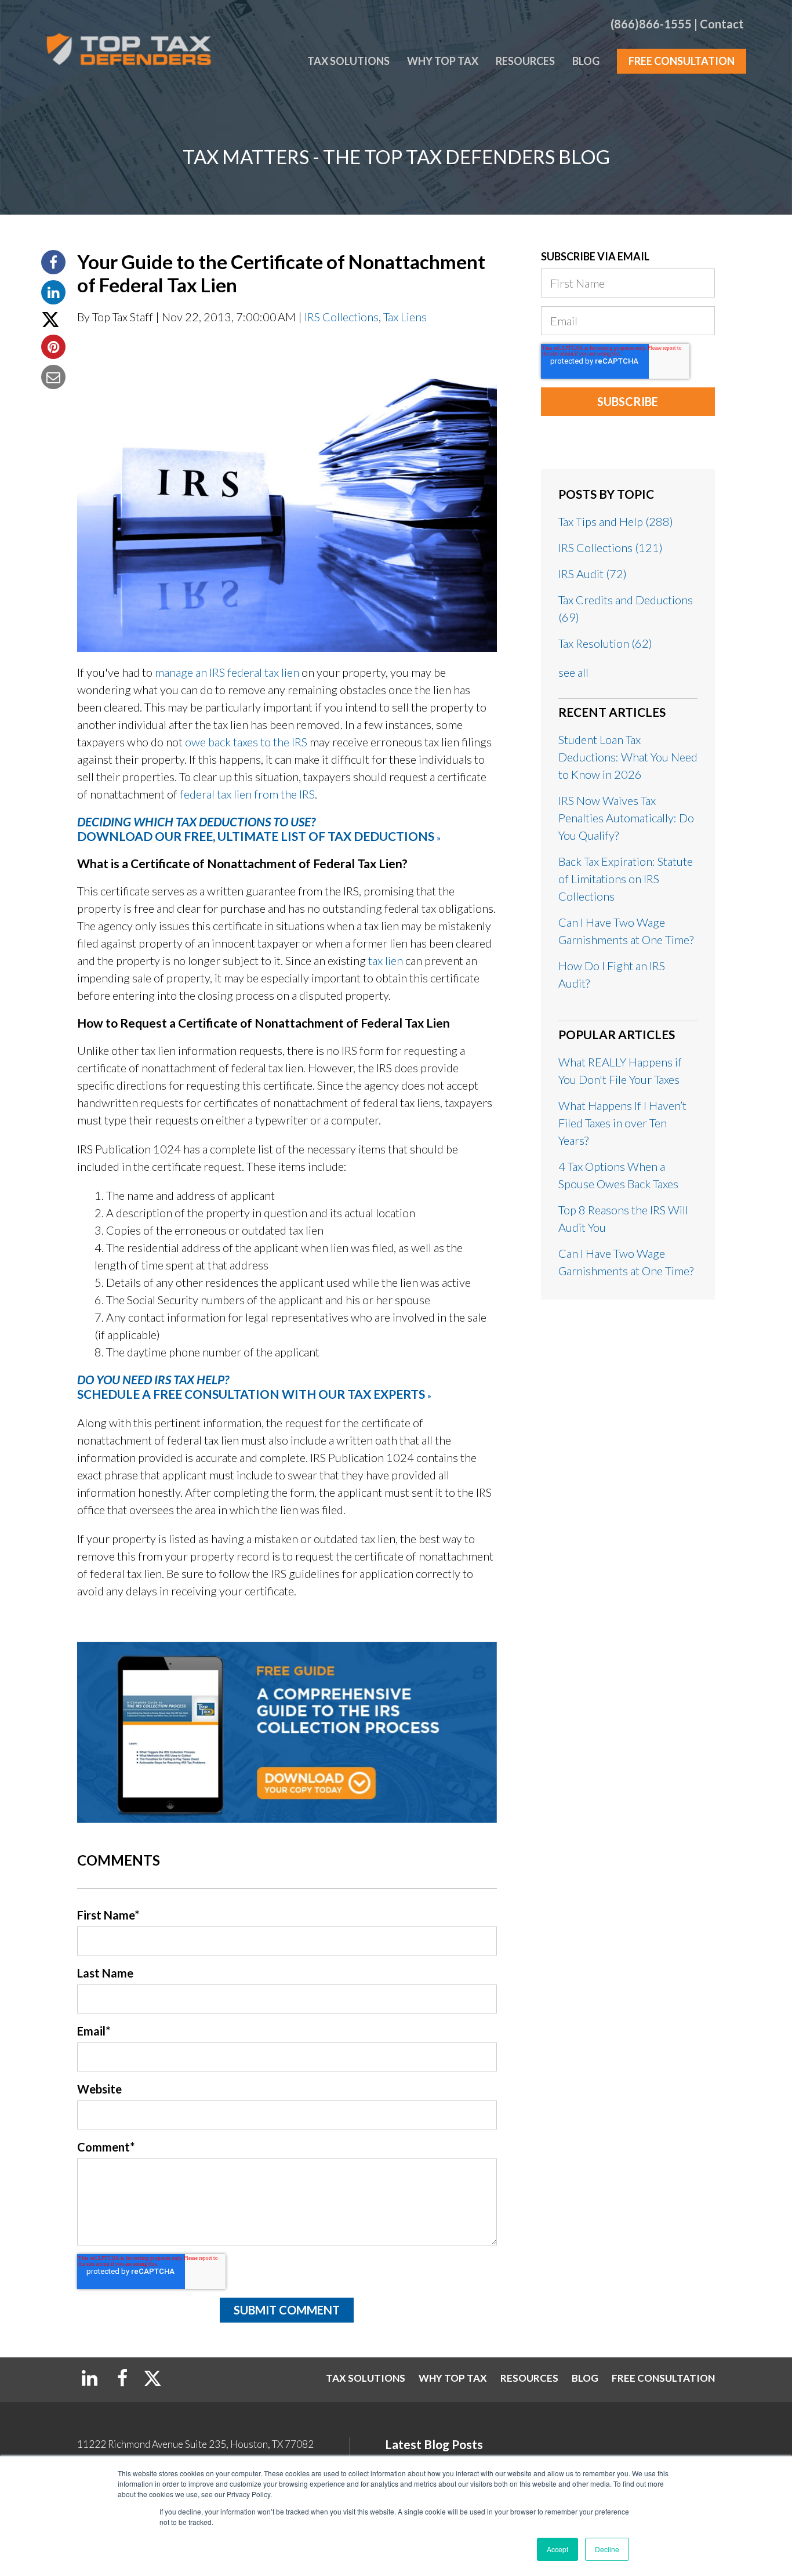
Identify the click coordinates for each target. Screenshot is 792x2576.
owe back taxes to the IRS (246, 742)
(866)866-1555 (651, 24)
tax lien (386, 960)
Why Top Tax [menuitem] (443, 61)
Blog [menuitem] (586, 61)
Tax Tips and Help (616, 521)
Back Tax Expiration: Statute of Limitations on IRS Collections (626, 879)
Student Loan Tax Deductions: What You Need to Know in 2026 (628, 757)
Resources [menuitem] (525, 61)
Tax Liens (405, 317)
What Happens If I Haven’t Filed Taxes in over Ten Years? (622, 1123)
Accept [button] (557, 2549)
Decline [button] (607, 2549)
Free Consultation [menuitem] (682, 61)
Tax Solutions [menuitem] (348, 61)
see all (573, 672)
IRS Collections (341, 317)
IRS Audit (593, 574)
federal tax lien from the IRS (247, 794)
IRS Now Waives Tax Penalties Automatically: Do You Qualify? (626, 818)
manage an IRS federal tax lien (227, 672)
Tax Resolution (605, 643)
